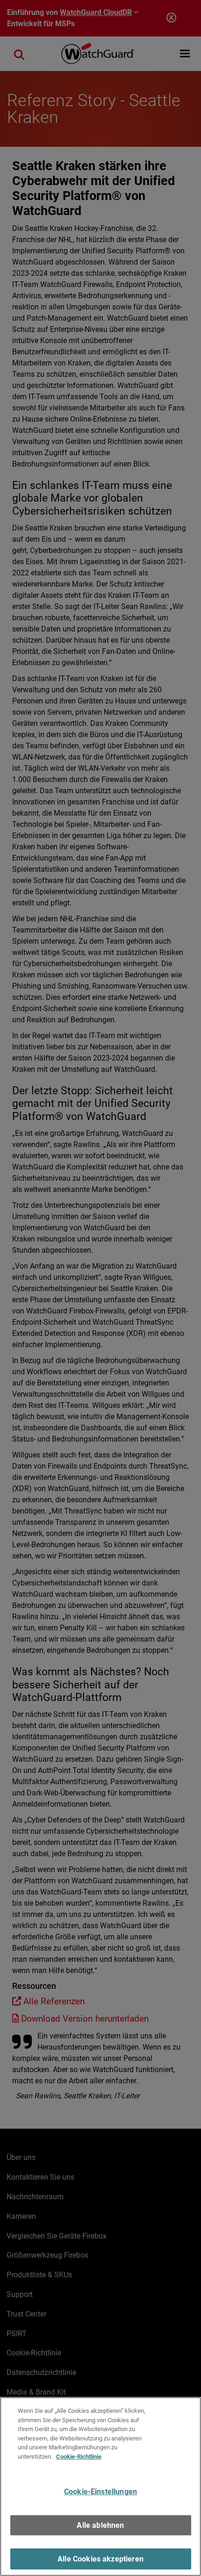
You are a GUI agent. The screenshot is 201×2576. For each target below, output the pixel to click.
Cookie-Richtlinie (79, 2457)
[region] (100, 2486)
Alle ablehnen (100, 2525)
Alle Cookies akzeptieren (100, 2559)
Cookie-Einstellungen (100, 2492)
